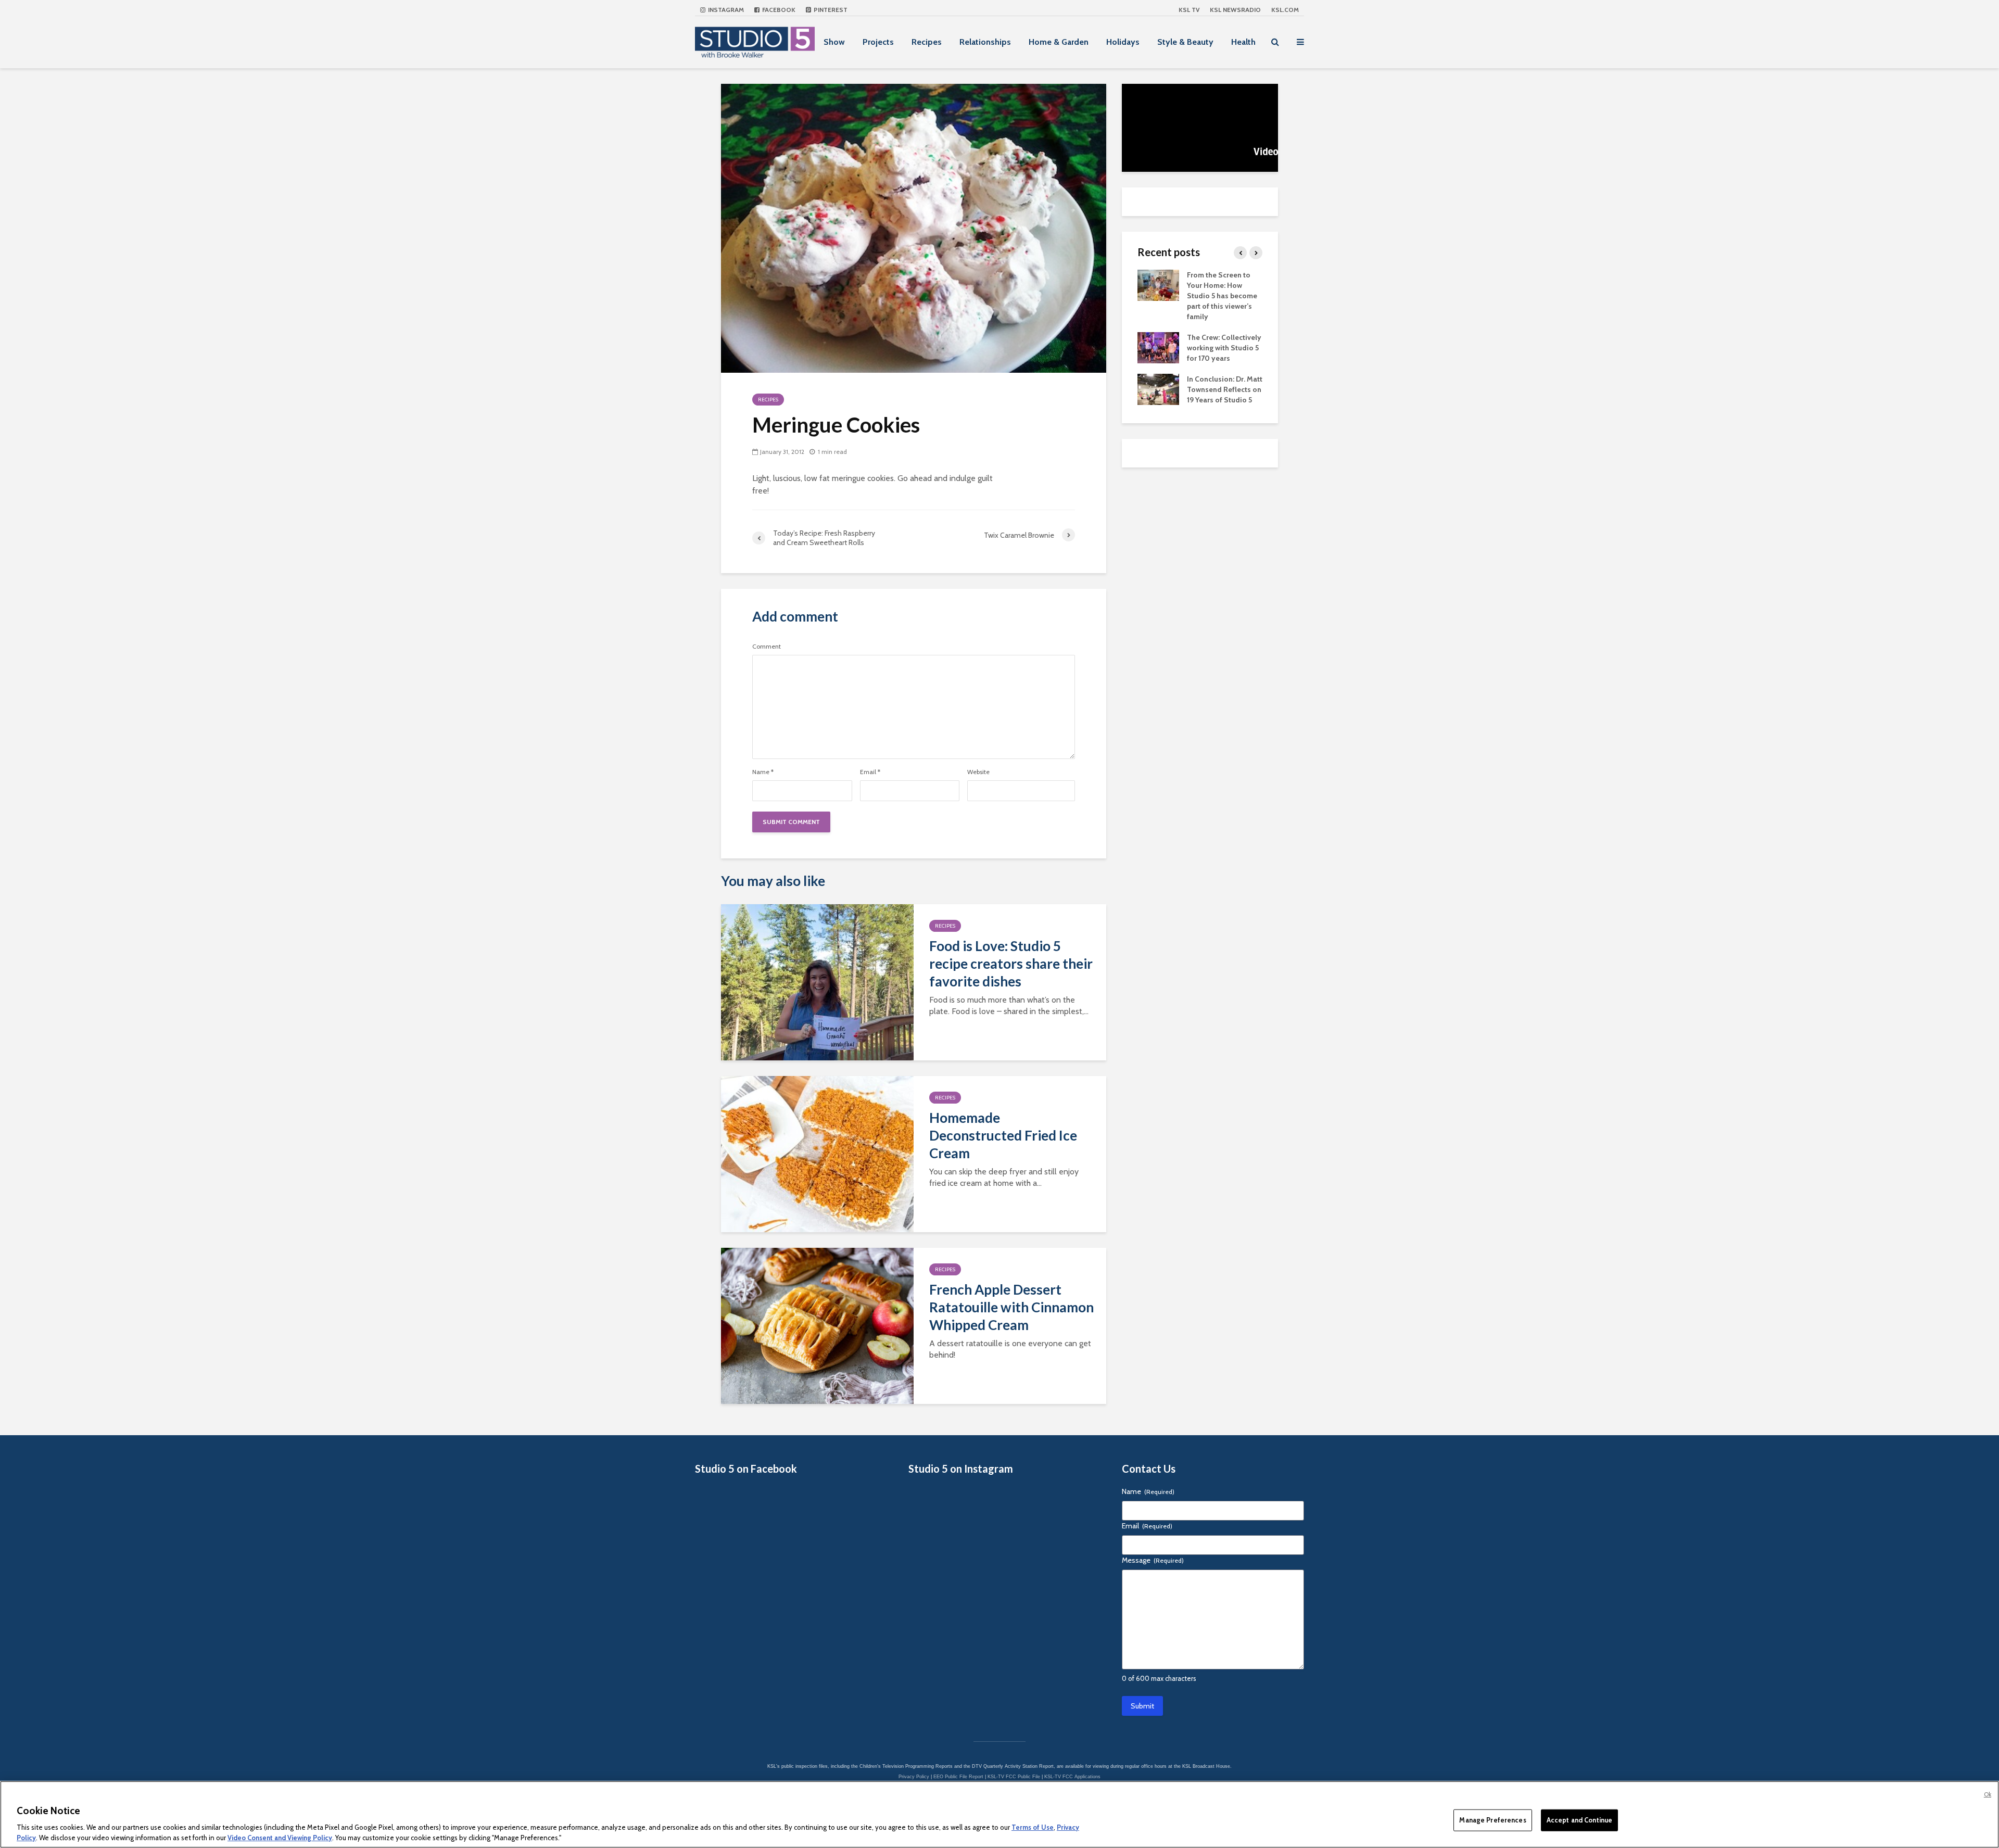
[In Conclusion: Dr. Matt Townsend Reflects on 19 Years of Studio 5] (1158, 388)
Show (834, 42)
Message (1153, 1560)
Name (763, 772)
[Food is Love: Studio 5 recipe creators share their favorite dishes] (817, 982)
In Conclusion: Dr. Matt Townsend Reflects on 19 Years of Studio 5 (1225, 389)
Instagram (725, 10)
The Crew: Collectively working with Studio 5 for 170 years (1224, 348)
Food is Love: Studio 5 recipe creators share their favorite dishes (1011, 964)
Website (978, 772)
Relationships (985, 42)
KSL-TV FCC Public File (1014, 1777)
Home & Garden (1059, 42)
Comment (767, 647)
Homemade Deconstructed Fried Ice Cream (1003, 1135)
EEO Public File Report (958, 1777)
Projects (878, 42)
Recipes (927, 42)
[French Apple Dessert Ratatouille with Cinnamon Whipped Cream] (817, 1325)
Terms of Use (1033, 1827)
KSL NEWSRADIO (1235, 10)
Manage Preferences (1492, 1820)
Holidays (1123, 42)
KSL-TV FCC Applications (1072, 1777)
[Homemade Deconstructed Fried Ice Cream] (817, 1153)
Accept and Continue (1579, 1820)
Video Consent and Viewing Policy (280, 1837)
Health (1243, 42)
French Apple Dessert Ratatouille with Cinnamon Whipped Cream (1011, 1307)
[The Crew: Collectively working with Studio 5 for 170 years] (1158, 347)
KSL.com (1285, 10)
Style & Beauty (1185, 42)
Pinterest (830, 10)
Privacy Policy (914, 1777)
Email (870, 772)
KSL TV (1189, 10)
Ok (1988, 1794)
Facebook (778, 10)
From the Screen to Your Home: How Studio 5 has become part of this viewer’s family (1222, 296)
